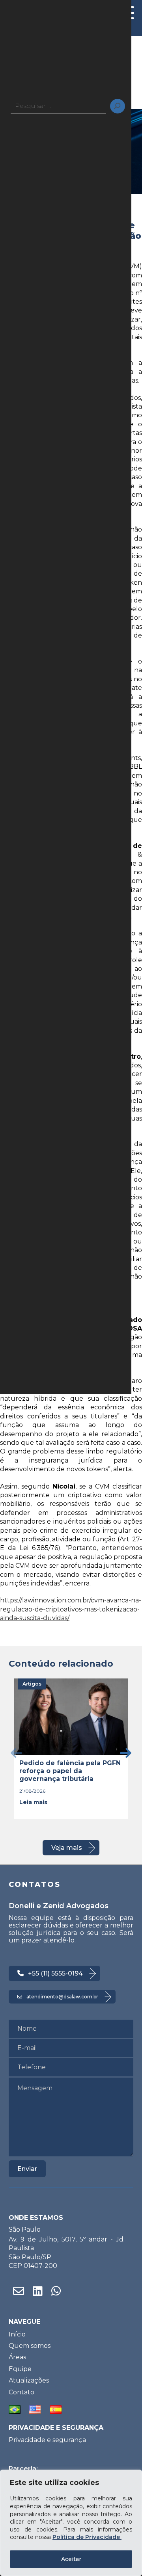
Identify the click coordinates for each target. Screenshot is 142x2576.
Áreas (17, 2357)
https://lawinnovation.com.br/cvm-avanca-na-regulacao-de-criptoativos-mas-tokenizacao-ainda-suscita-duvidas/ (71, 1609)
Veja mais (67, 1848)
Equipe (20, 2369)
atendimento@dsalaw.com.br (62, 1997)
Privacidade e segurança (47, 2440)
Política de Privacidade (87, 2537)
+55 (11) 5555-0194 (55, 1973)
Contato (21, 2392)
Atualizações (29, 2380)
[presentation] (16, 1753)
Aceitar (71, 2559)
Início (17, 2334)
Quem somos (30, 2346)
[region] (71, 2523)
